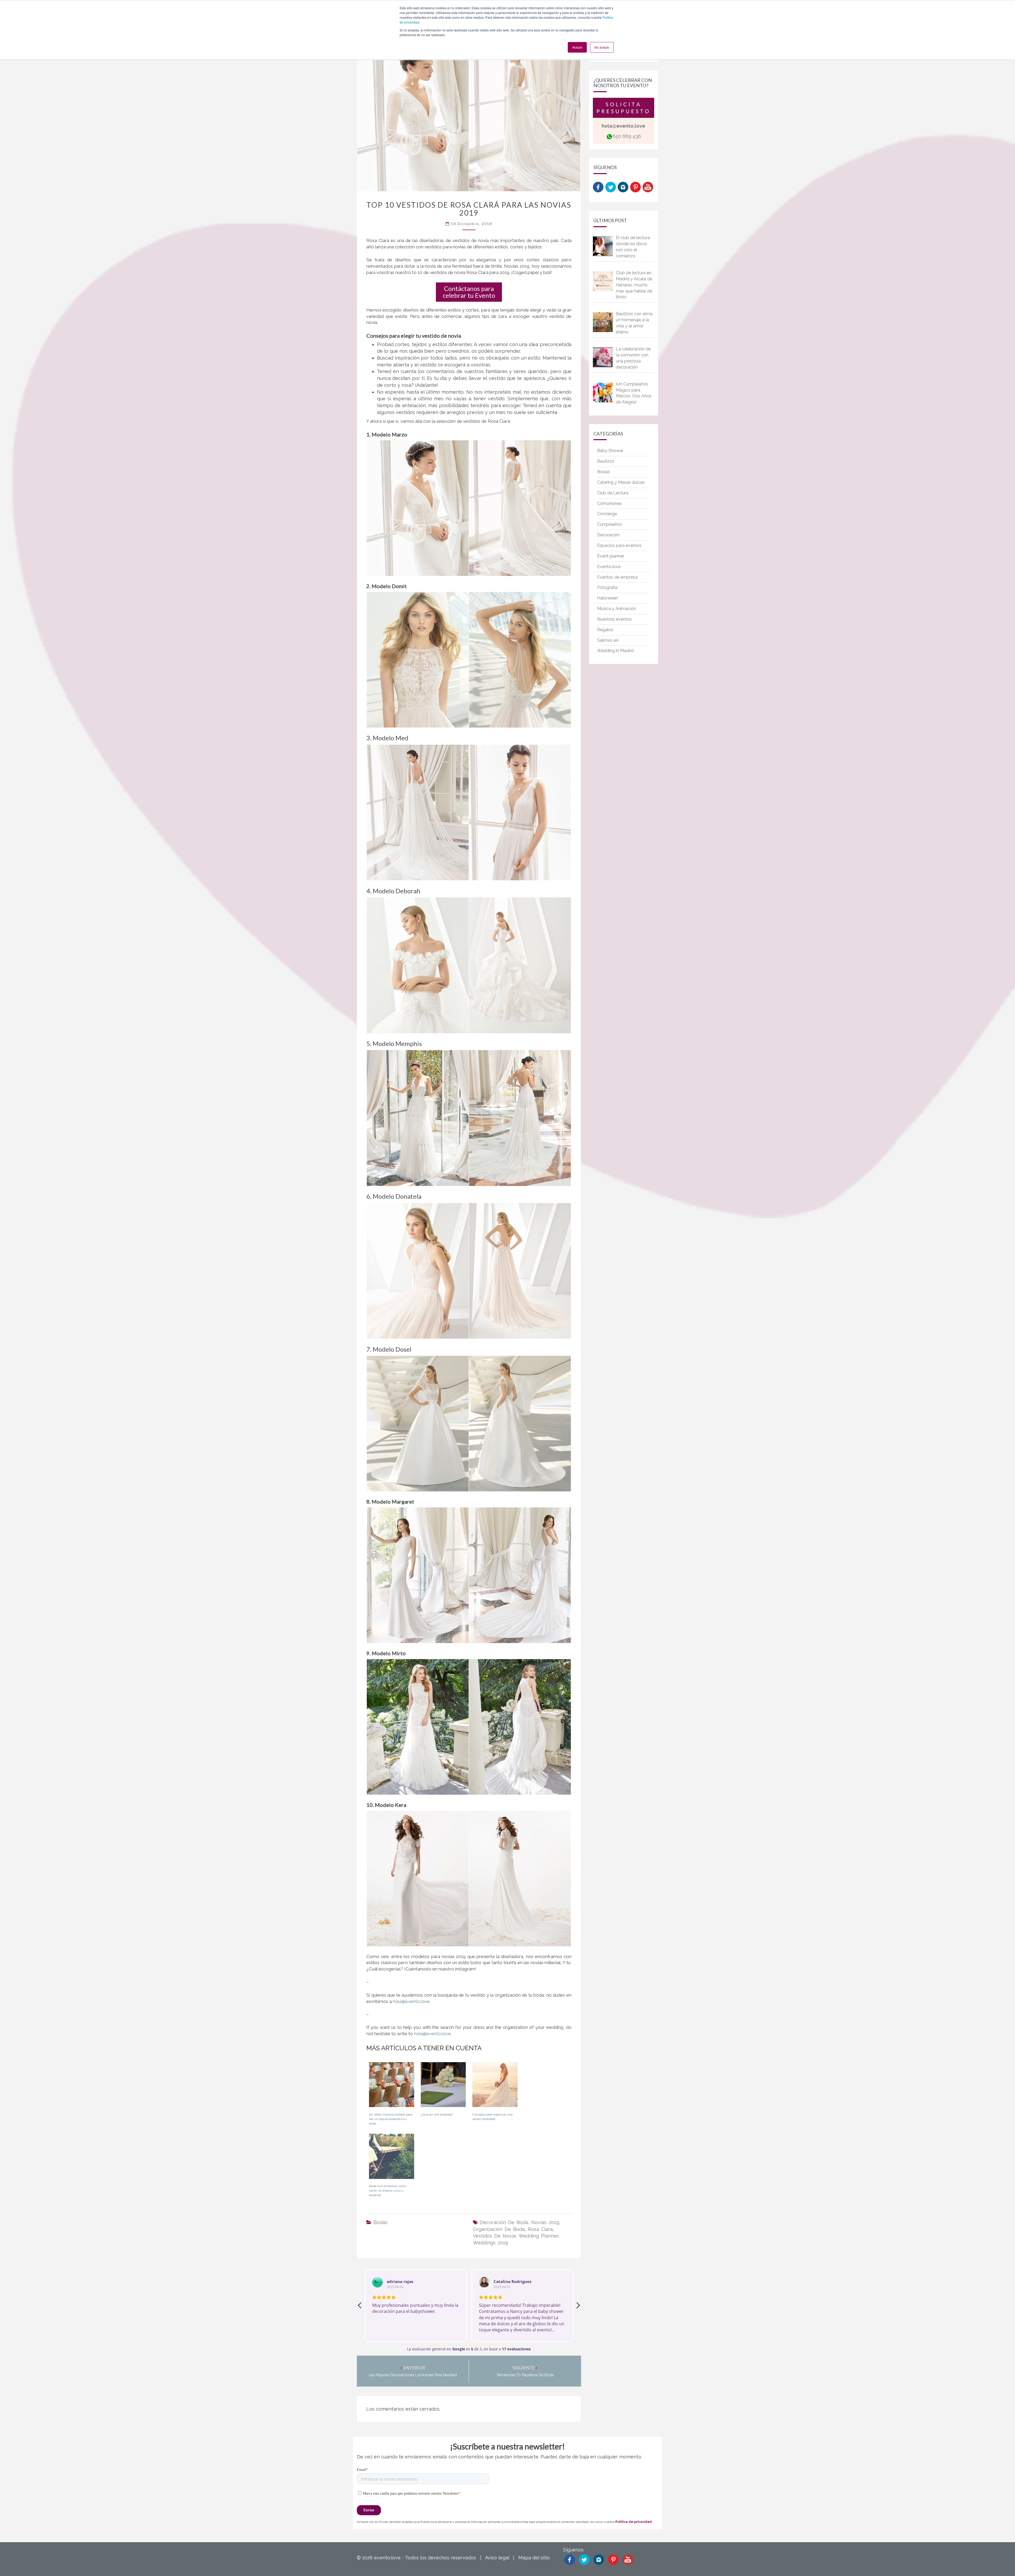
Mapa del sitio (534, 2558)
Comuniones (609, 503)
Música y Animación (617, 609)
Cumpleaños (610, 524)
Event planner (611, 556)
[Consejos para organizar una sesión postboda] (495, 2087)
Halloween (608, 598)
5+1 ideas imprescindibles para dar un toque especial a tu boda (391, 2119)
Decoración (608, 535)
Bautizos (606, 461)
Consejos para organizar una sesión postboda (492, 2117)
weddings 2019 (490, 2243)
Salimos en (608, 640)
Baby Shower (610, 451)
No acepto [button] (602, 47)
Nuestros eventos (614, 619)
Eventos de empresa (617, 577)
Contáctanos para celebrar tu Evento (469, 292)
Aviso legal (497, 2558)
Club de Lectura (613, 493)
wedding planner (538, 2236)
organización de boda (499, 2229)
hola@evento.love (411, 2001)
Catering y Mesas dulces (621, 482)
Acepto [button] (577, 47)
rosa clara (540, 2229)
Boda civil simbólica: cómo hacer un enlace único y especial (387, 2191)
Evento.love (609, 567)
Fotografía (607, 587)
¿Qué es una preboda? (437, 2114)
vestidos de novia (494, 2236)
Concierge (607, 514)
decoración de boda (504, 2222)
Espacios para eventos (619, 545)
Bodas (380, 2222)
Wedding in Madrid (615, 651)
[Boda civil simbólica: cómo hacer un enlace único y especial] (392, 2158)
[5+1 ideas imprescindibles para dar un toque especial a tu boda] (392, 2087)
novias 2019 (545, 2222)
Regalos (605, 630)
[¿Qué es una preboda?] (443, 2087)
